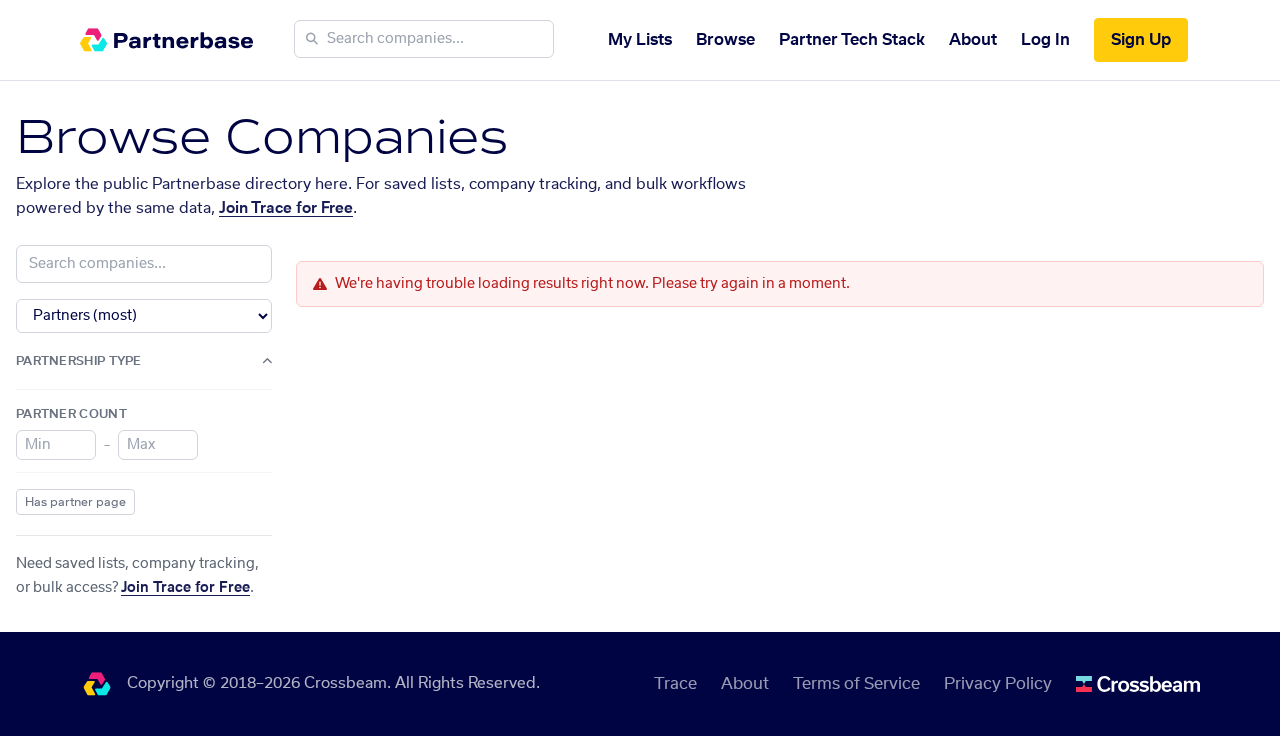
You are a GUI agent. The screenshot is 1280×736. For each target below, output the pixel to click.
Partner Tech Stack (852, 40)
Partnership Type (79, 361)
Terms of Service (856, 684)
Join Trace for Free (286, 208)
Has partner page (75, 502)
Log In (1045, 40)
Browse (725, 40)
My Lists (640, 40)
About (973, 40)
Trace (675, 684)
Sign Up (1141, 40)
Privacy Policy (998, 684)
